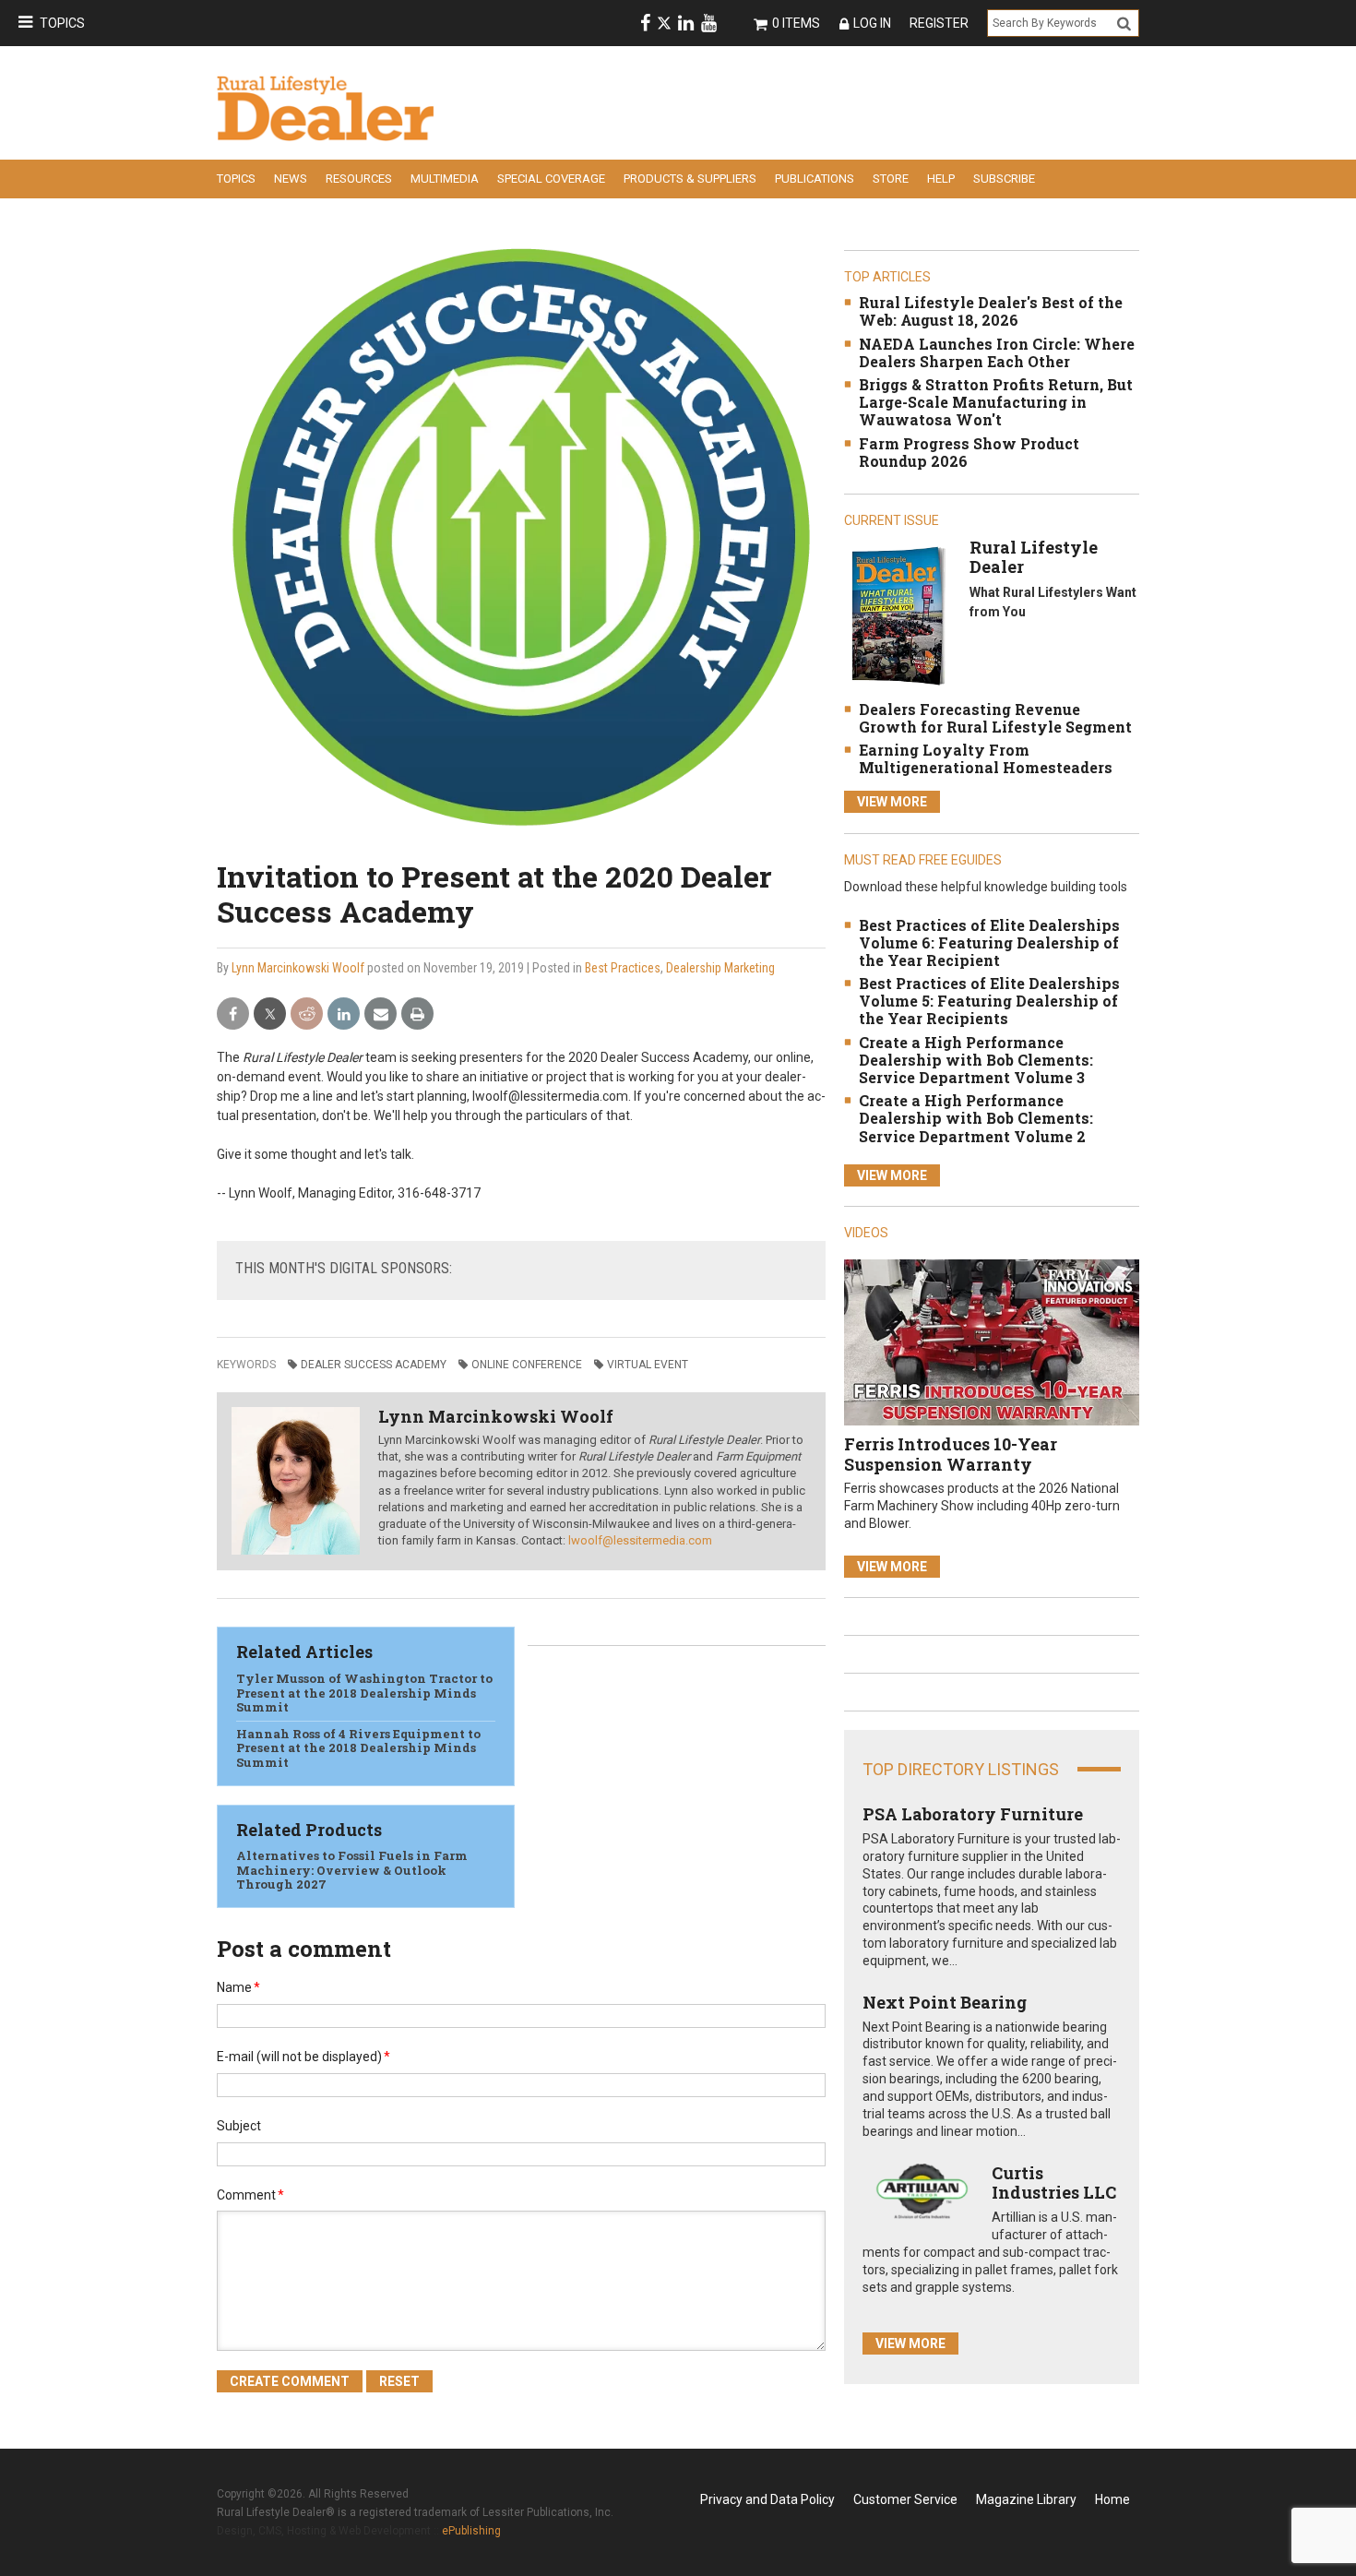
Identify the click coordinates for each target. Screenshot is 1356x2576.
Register (939, 23)
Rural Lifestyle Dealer (1034, 557)
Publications (815, 179)
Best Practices (623, 968)
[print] (417, 1014)
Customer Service (905, 2499)
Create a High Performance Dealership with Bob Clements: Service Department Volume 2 (976, 1118)
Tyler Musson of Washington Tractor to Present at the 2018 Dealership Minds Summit (364, 1693)
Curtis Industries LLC (1054, 2183)
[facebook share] (233, 1014)
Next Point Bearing (945, 2002)
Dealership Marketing (720, 968)
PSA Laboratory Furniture (973, 1814)
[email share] (381, 1014)
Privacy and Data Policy (767, 2499)
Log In (872, 23)
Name (238, 1987)
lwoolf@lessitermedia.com (640, 1540)
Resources (359, 179)
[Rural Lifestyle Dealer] (898, 615)
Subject (239, 2126)
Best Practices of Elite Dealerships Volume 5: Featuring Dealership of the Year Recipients (989, 1001)
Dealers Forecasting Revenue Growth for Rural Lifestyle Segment (995, 718)
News (291, 179)
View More (892, 802)
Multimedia (445, 179)
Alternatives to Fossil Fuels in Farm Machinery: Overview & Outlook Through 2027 (352, 1870)
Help (941, 179)
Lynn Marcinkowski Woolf (298, 968)
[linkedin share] (344, 1014)
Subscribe (1004, 179)
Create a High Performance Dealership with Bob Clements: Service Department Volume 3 (976, 1060)
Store (891, 179)
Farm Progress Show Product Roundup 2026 (969, 452)
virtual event (648, 1365)
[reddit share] (307, 1014)
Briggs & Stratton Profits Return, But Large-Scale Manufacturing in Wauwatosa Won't (996, 402)
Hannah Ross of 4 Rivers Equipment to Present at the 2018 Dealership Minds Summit (358, 1748)
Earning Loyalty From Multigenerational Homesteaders (986, 758)
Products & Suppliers (690, 179)
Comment (250, 2195)
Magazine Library (1026, 2499)
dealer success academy (374, 1365)
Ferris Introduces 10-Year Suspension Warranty (951, 1454)
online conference (527, 1365)
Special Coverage (551, 179)
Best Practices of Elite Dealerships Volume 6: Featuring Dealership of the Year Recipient (989, 942)
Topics (62, 23)
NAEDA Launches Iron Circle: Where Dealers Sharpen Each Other (997, 352)
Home (1112, 2499)
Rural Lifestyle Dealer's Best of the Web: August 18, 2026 (991, 311)
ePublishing (471, 2531)
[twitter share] (270, 1014)
